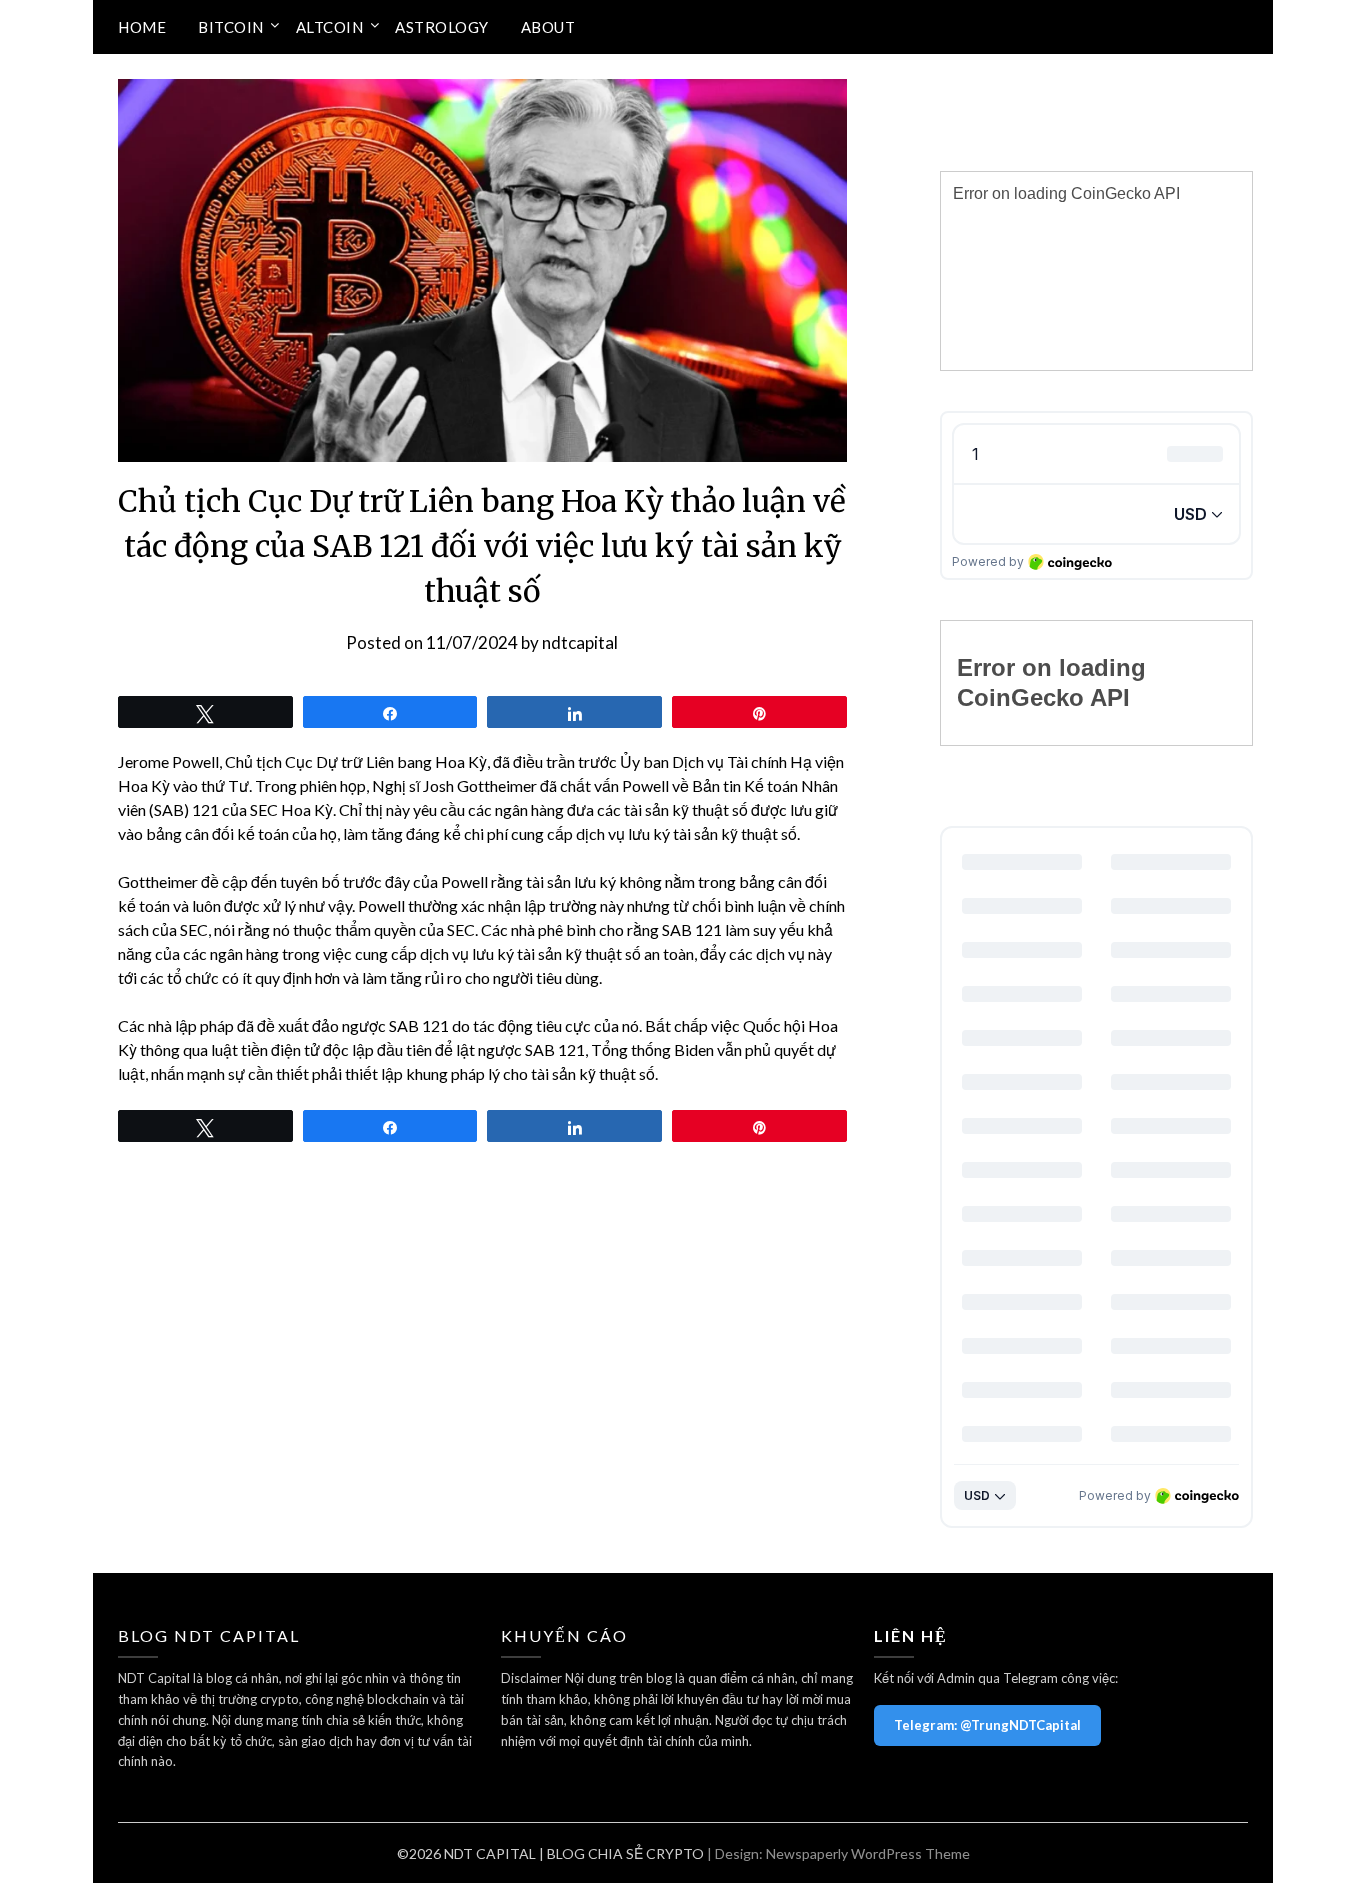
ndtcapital (580, 642)
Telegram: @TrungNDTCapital (987, 1725)
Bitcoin (231, 27)
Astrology (442, 27)
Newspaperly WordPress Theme (868, 1853)
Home (142, 27)
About (548, 27)
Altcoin (330, 27)
